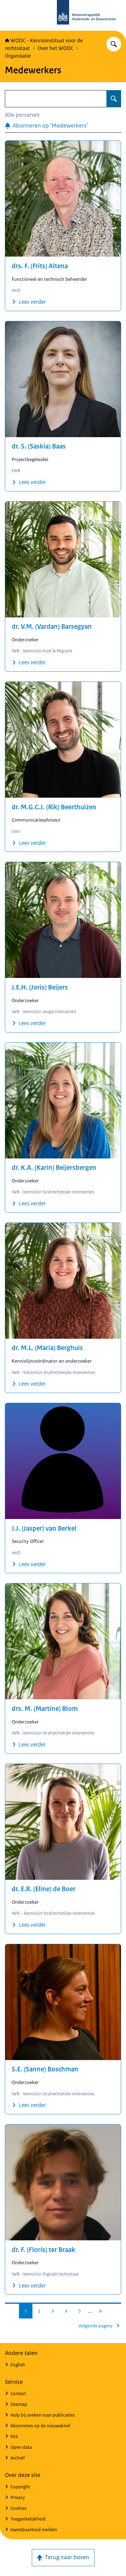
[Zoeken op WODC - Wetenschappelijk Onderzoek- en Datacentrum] (114, 44)
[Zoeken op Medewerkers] (114, 99)
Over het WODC (56, 48)
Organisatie (18, 56)
